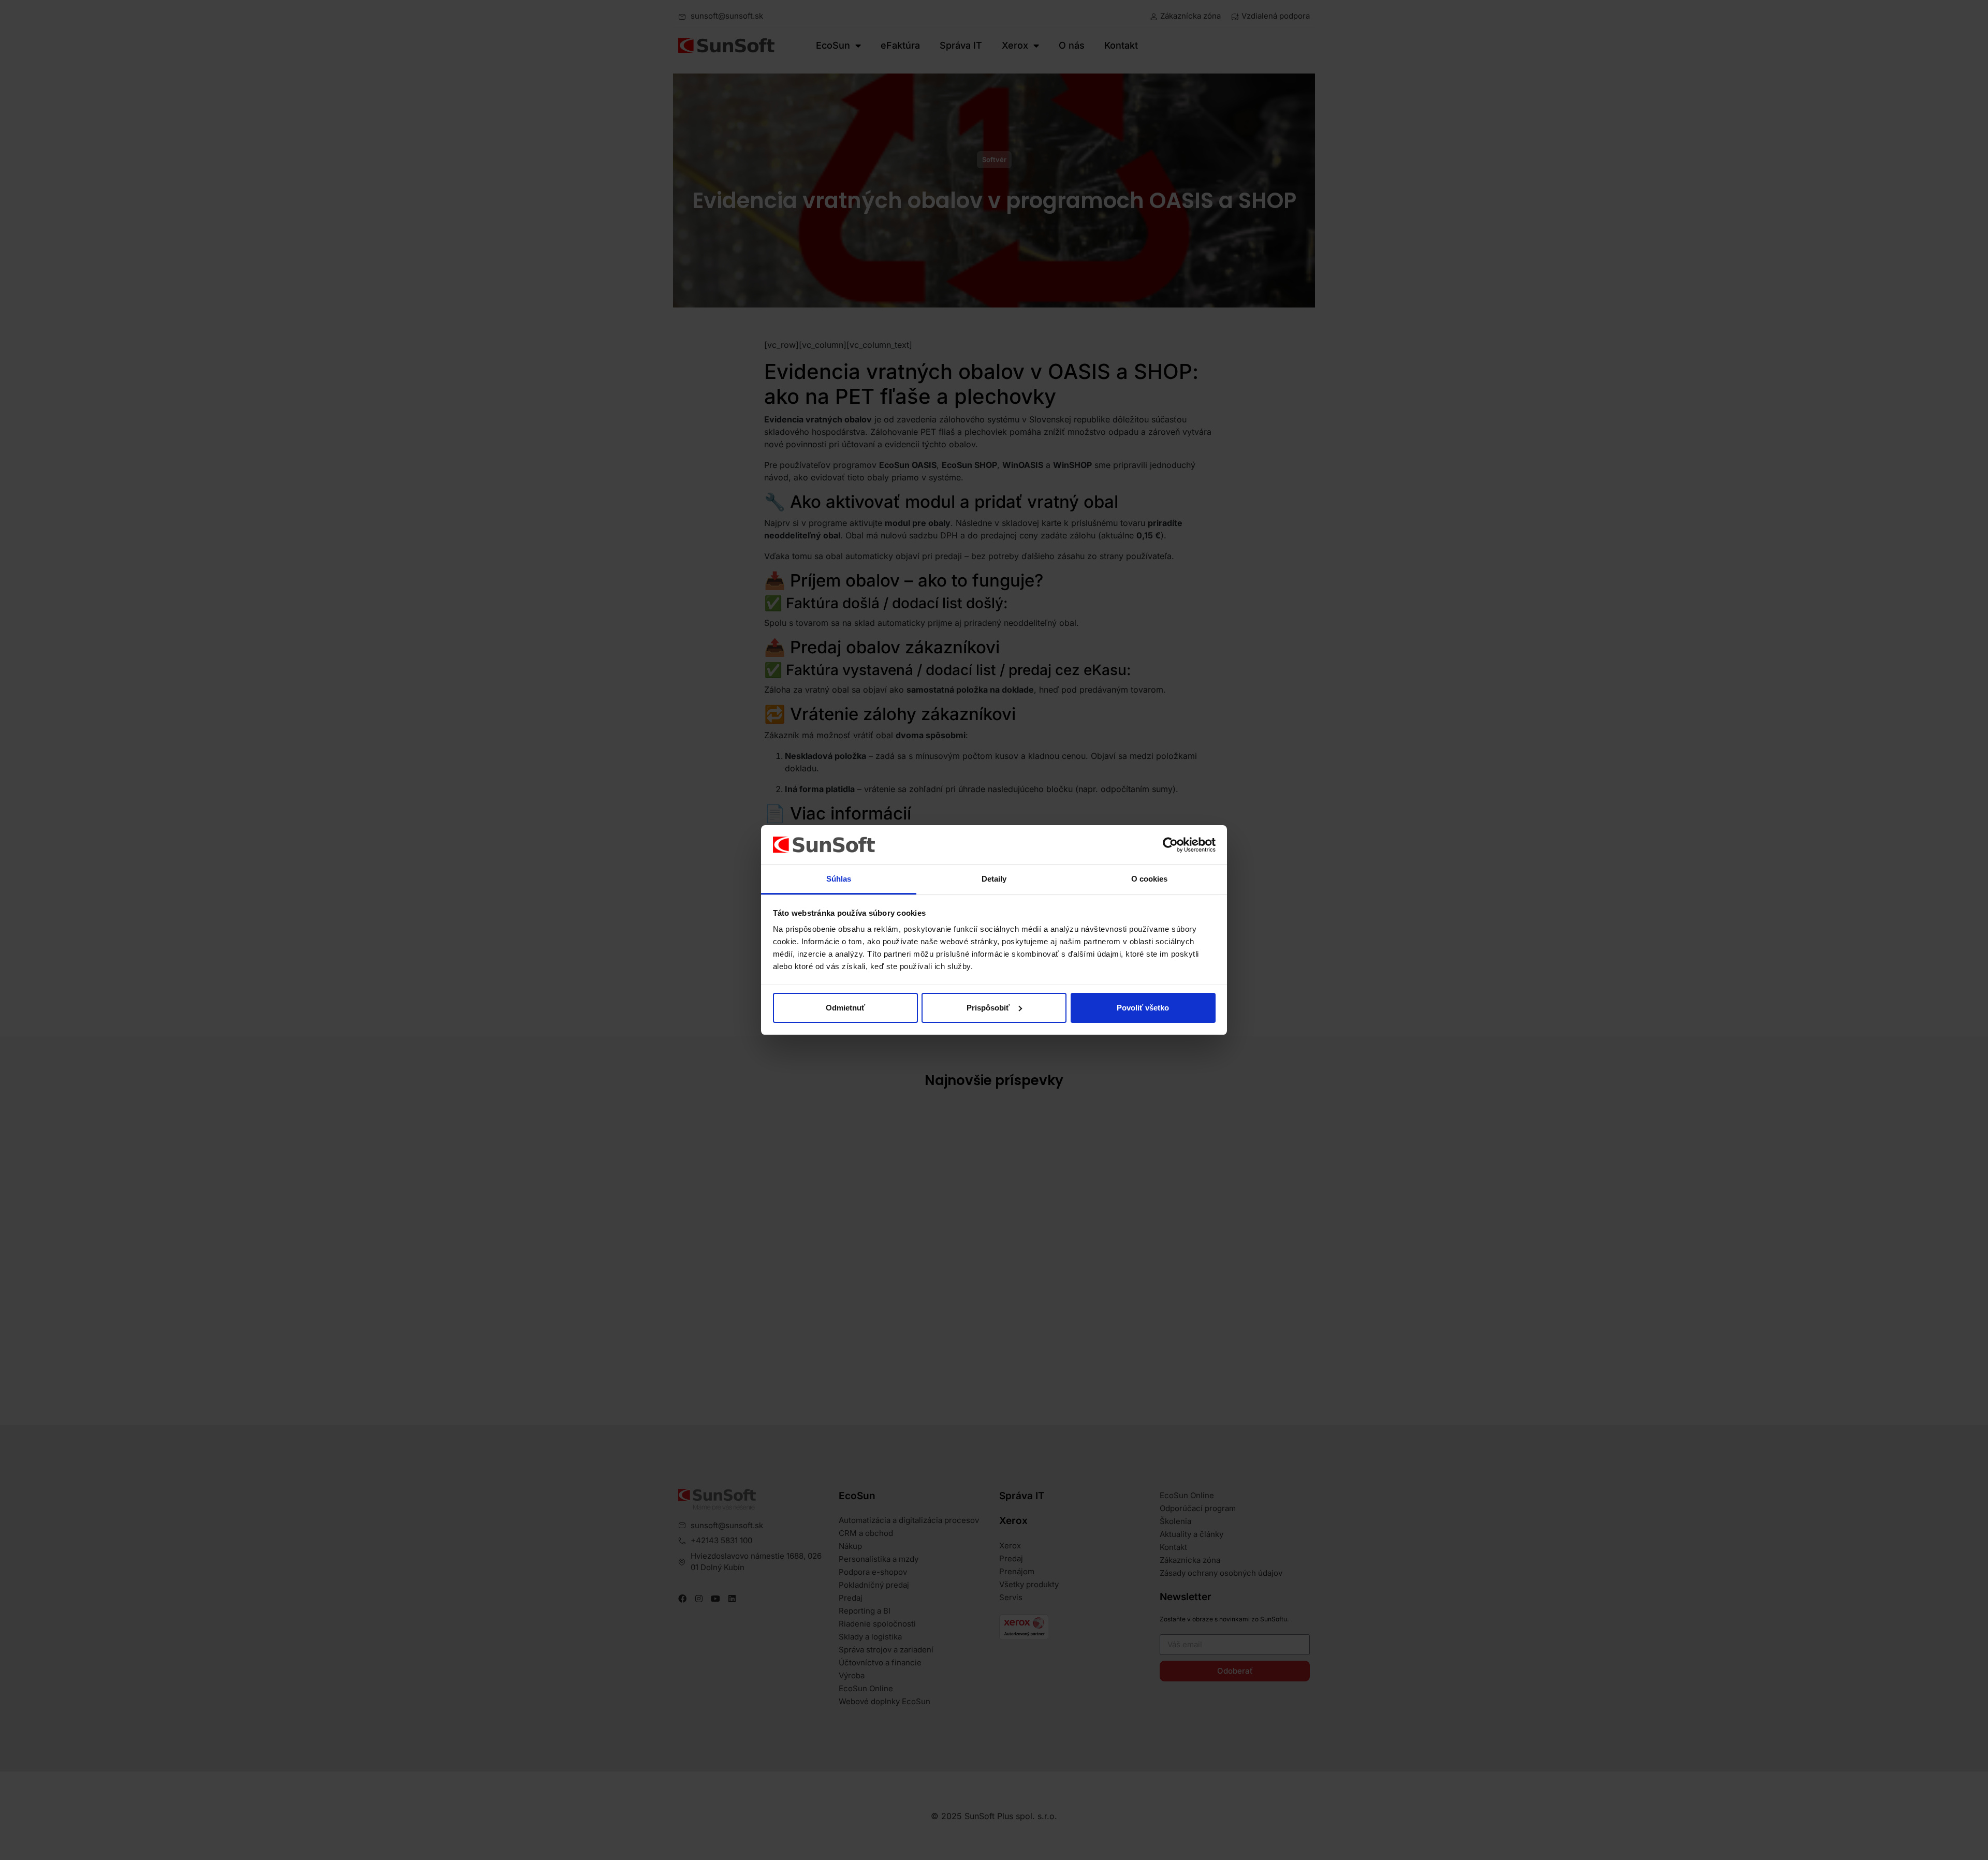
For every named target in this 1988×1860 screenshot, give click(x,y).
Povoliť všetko (1143, 1008)
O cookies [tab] (1150, 879)
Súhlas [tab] (839, 879)
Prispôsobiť (988, 1008)
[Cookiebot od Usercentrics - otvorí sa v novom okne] (1170, 845)
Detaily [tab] (994, 879)
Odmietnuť (845, 1008)
